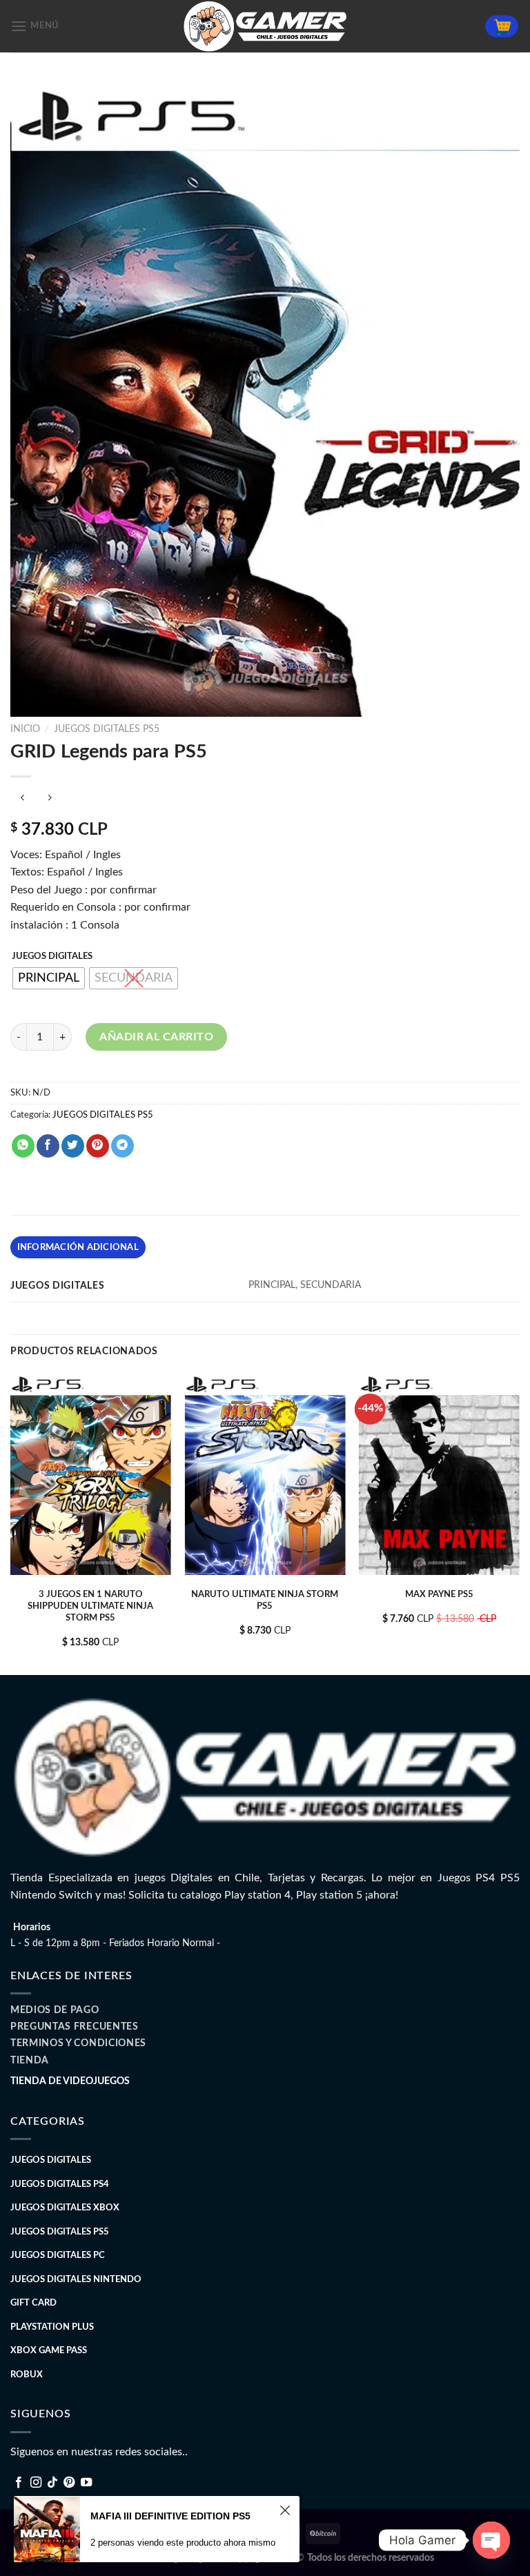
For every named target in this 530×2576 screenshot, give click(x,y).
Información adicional (78, 1247)
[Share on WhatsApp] (23, 1146)
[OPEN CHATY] (491, 2540)
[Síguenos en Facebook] (19, 2483)
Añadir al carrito (156, 1037)
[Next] (519, 1523)
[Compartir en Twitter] (73, 1146)
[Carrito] (502, 27)
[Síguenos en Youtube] (86, 2483)
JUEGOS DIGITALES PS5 (107, 729)
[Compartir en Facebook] (48, 1146)
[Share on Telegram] (122, 1146)
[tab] (78, 1247)
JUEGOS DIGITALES (52, 957)
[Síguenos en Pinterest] (69, 2483)
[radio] (49, 978)
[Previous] (11, 1523)
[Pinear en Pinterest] (98, 1146)
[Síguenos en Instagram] (36, 2483)
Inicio (25, 729)
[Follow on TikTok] (52, 2483)
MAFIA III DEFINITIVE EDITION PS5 (170, 2516)
